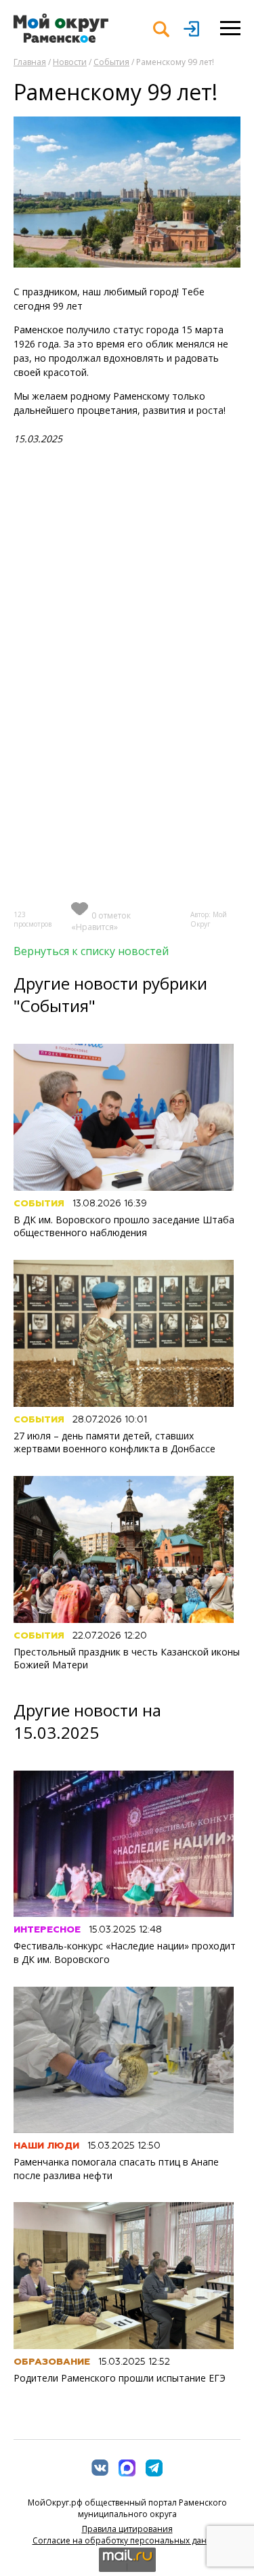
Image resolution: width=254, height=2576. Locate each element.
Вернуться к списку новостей (91, 951)
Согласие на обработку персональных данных (127, 2540)
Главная (30, 62)
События (111, 62)
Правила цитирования (127, 2529)
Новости (70, 62)
